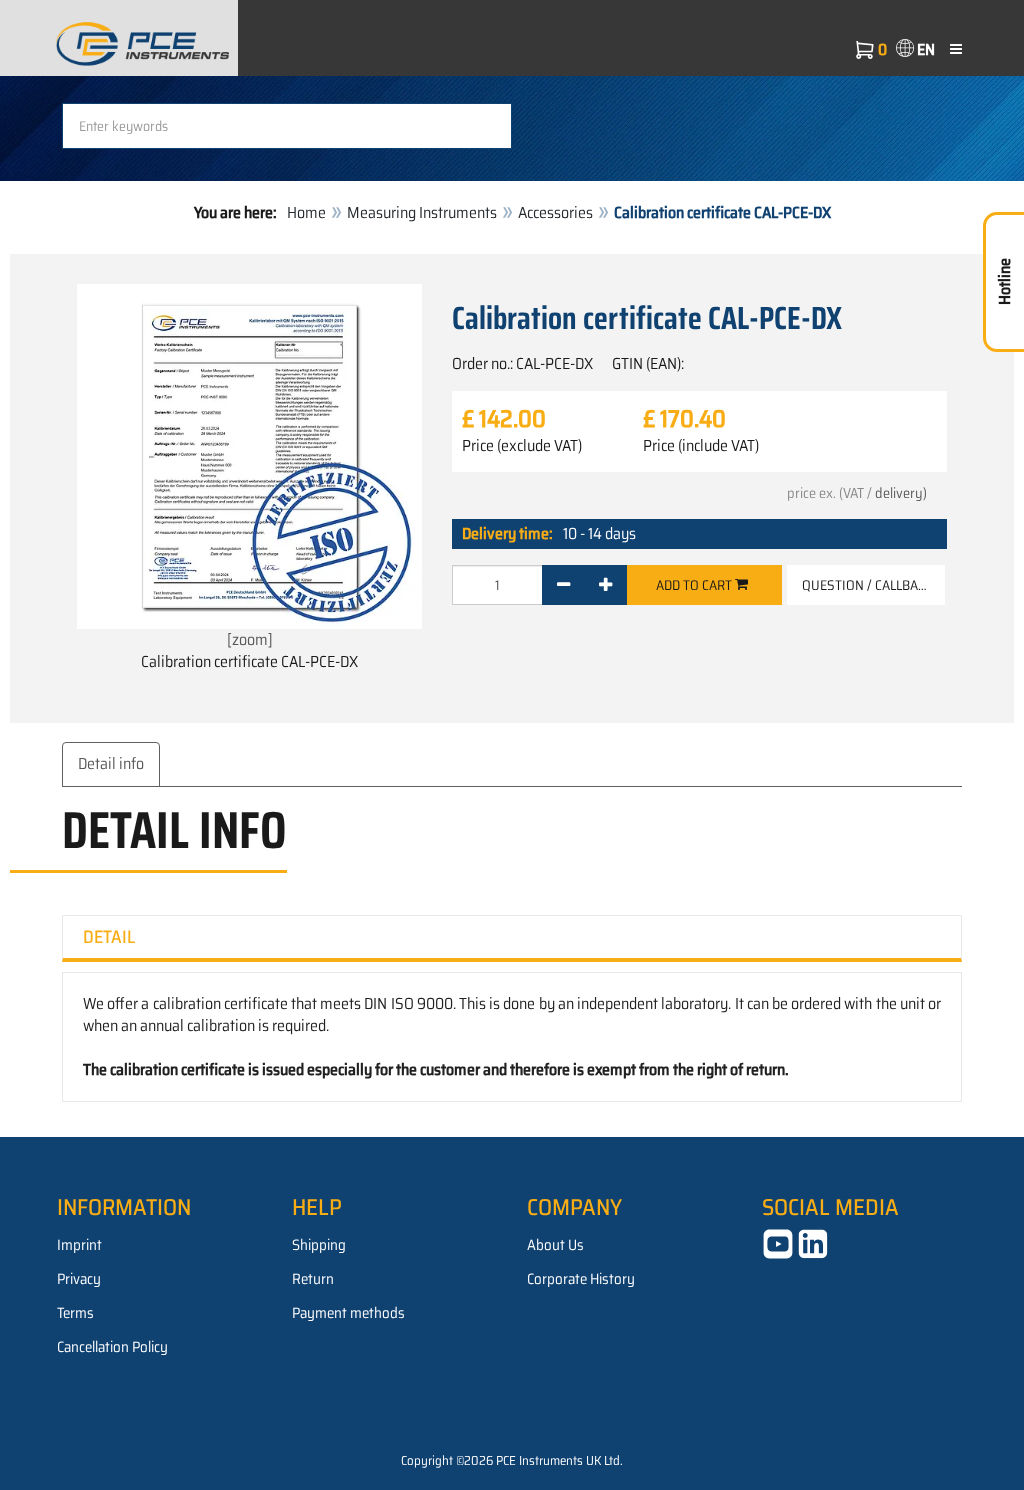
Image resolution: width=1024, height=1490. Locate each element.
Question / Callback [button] (867, 585)
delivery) (901, 493)
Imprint (79, 1245)
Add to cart (695, 585)
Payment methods (348, 1313)
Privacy (79, 1279)
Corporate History (581, 1279)
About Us (555, 1245)
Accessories (555, 212)
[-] (563, 585)
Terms (75, 1313)
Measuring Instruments (422, 212)
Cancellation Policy (112, 1347)
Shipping (319, 1245)
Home (306, 212)
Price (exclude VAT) (522, 446)
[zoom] (250, 639)
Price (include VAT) (701, 446)
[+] (605, 585)
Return (313, 1279)
